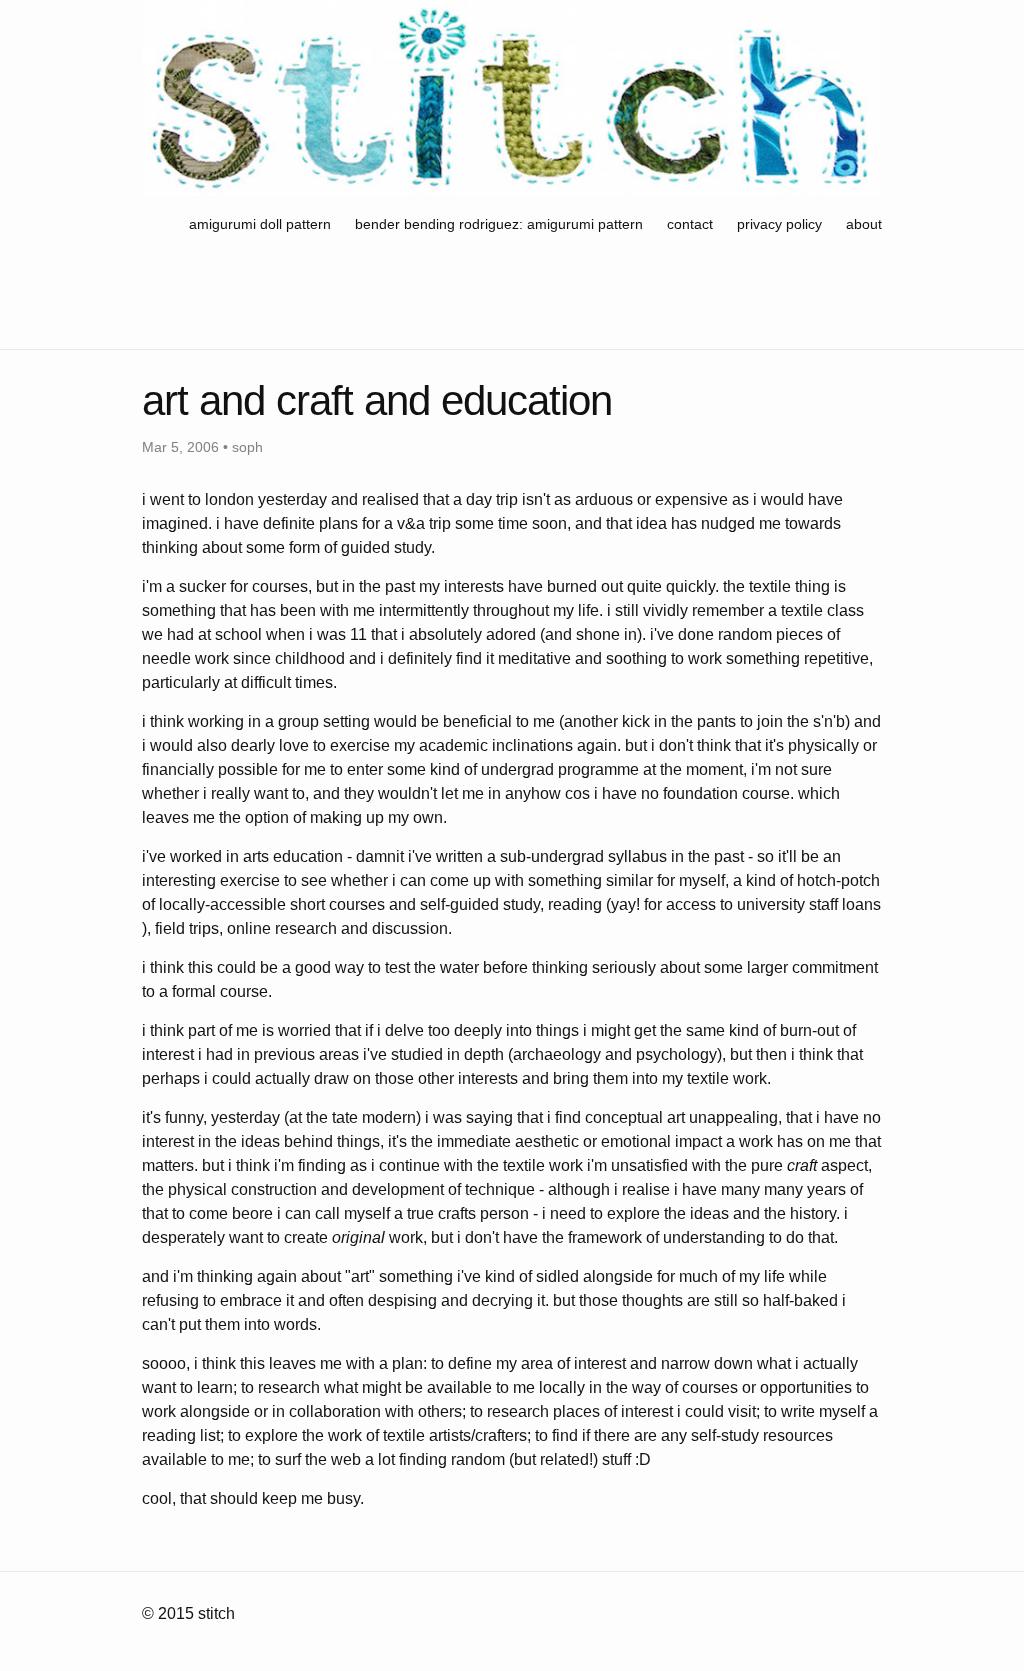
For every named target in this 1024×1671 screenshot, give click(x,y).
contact (690, 224)
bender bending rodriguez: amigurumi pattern (499, 224)
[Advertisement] (506, 297)
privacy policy (779, 224)
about (864, 224)
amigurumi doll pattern (262, 224)
